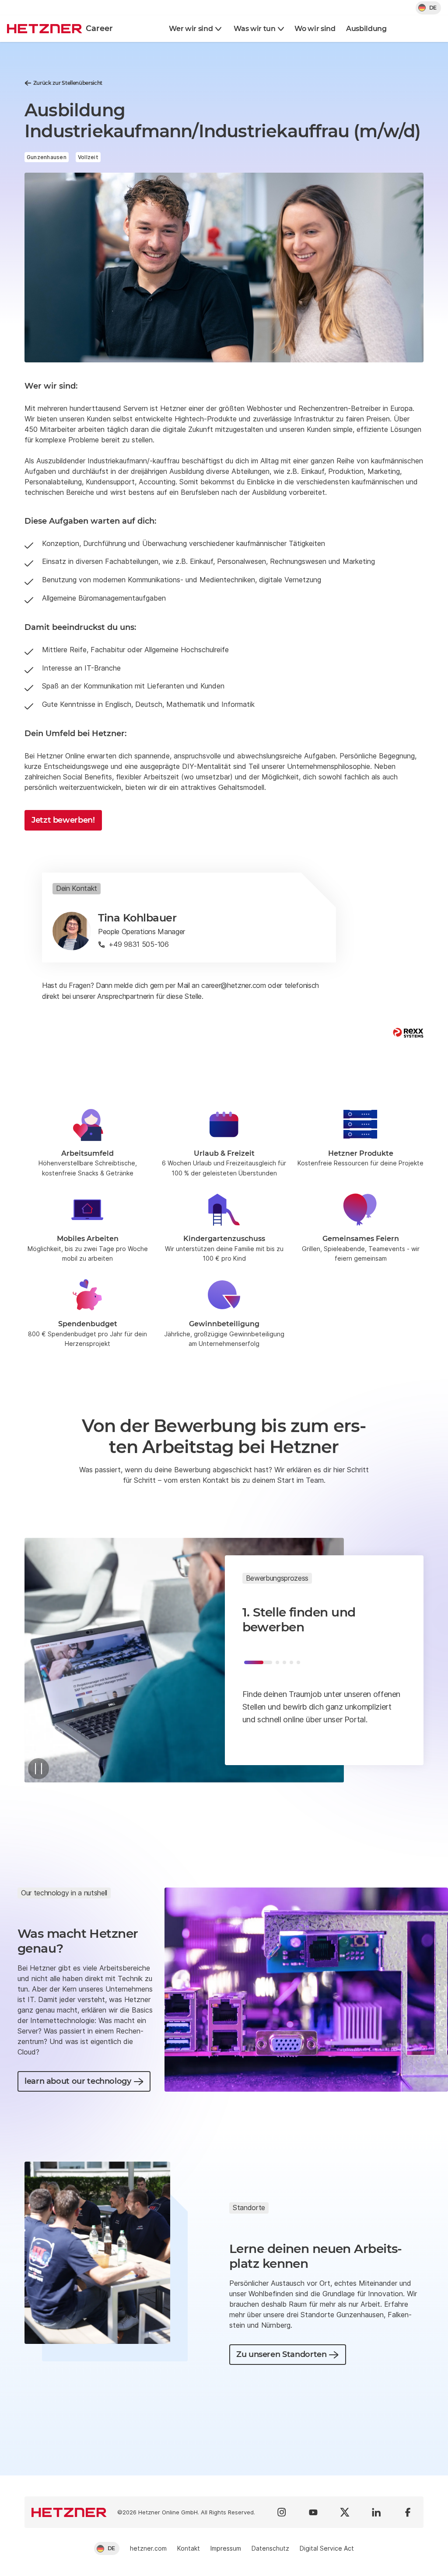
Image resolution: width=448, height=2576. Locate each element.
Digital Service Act (327, 2548)
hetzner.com (148, 2548)
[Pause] (38, 1769)
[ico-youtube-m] (313, 2512)
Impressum (226, 2548)
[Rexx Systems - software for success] (408, 1033)
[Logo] (69, 2512)
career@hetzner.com (233, 985)
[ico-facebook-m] (408, 2512)
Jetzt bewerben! (63, 820)
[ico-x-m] (345, 2512)
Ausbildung (366, 29)
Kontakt (189, 2548)
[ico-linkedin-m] (376, 2512)
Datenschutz (270, 2548)
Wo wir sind (315, 29)
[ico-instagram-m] (282, 2512)
